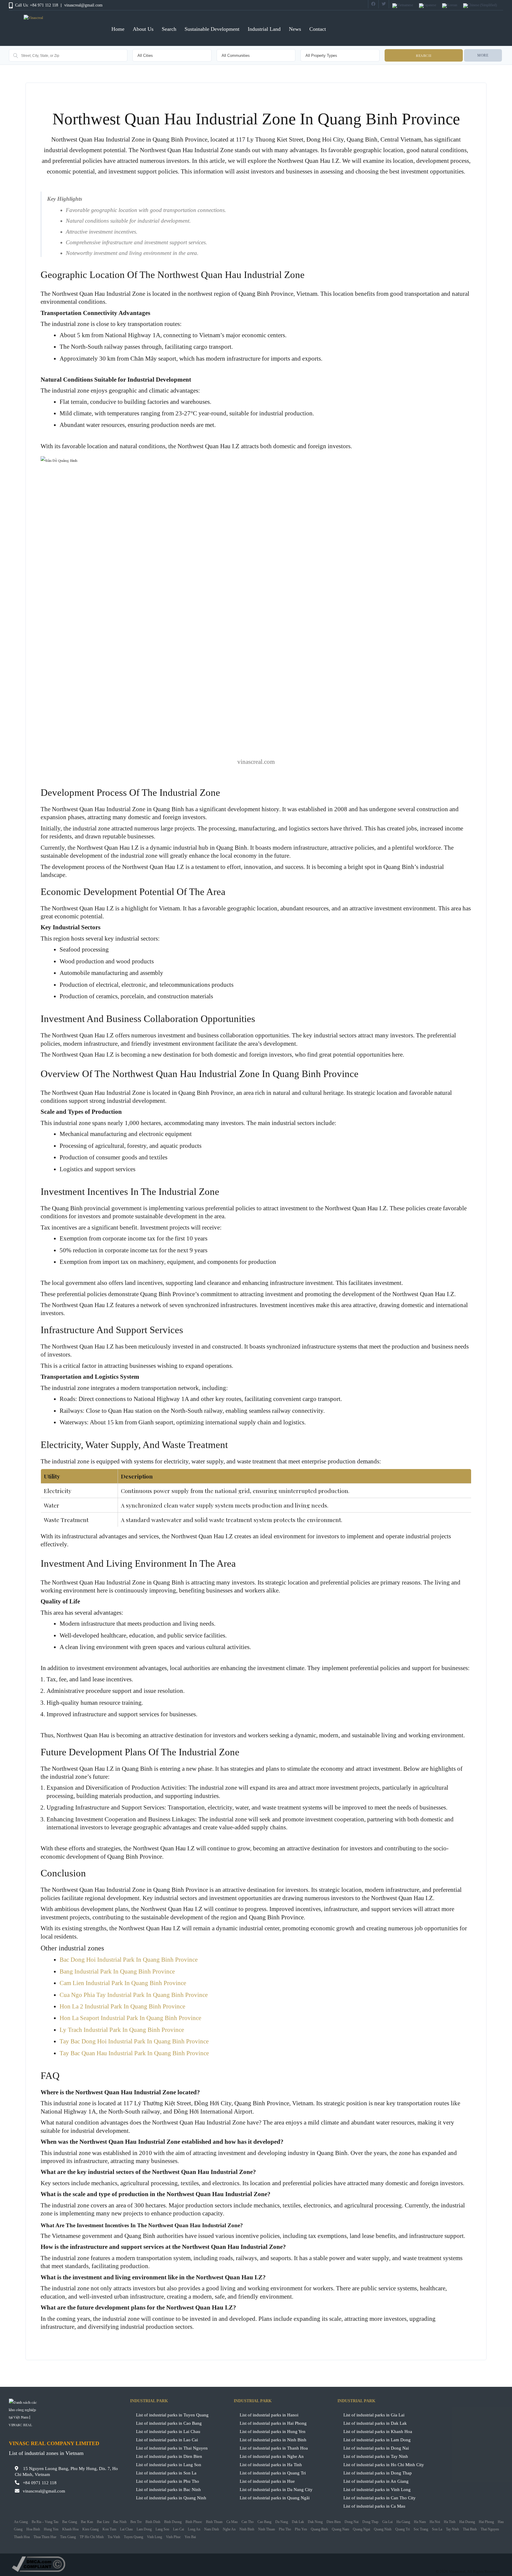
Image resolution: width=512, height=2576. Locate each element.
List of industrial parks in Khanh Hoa (378, 2431)
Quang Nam (340, 2529)
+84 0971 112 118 (40, 2483)
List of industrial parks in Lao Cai (167, 2440)
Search (169, 29)
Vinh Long (155, 2537)
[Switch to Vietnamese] (403, 6)
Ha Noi (435, 2522)
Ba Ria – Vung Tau (45, 2522)
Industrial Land (264, 29)
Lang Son (162, 2529)
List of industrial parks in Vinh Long (377, 2489)
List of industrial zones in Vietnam (46, 2453)
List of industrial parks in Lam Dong (377, 2440)
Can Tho (248, 2522)
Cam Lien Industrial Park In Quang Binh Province (123, 1983)
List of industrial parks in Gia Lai (374, 2415)
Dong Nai (352, 2522)
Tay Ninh (452, 2529)
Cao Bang (264, 2522)
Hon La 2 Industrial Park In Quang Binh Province (122, 2006)
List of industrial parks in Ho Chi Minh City (384, 2465)
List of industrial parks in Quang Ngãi (275, 2498)
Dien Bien (334, 2522)
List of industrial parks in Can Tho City (380, 2498)
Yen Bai (190, 2537)
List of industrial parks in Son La (166, 2473)
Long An (194, 2529)
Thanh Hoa (22, 2537)
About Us (143, 29)
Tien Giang (68, 2537)
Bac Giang (70, 2522)
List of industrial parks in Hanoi (269, 2415)
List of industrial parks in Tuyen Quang (172, 2415)
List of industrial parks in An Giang (376, 2481)
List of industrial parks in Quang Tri (273, 2473)
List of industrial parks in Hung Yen (273, 2431)
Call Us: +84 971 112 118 (37, 5)
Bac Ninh (120, 2522)
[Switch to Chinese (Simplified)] (480, 6)
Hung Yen (51, 2529)
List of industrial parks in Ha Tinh (271, 2465)
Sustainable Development (212, 29)
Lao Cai (179, 2529)
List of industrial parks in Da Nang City (276, 2489)
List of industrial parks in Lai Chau (168, 2431)
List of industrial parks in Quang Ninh (171, 2498)
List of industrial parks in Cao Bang (169, 2423)
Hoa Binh (33, 2529)
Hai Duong (467, 2522)
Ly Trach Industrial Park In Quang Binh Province (122, 2030)
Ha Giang (403, 2522)
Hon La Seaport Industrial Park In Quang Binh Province (130, 2018)
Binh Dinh (153, 2522)
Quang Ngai (361, 2529)
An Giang (21, 2522)
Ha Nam (420, 2522)
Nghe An (229, 2529)
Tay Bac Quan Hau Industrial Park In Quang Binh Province (134, 2053)
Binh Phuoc (194, 2522)
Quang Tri (403, 2529)
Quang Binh (319, 2529)
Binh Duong (173, 2522)
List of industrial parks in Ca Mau (374, 2506)
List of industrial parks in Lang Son (169, 2465)
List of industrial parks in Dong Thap (378, 2473)
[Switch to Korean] (450, 6)
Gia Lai (387, 2522)
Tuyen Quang (133, 2537)
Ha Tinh (450, 2522)
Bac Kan (87, 2522)
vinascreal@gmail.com (83, 5)
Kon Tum (109, 2529)
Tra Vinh (114, 2537)
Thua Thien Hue (45, 2537)
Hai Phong (486, 2522)
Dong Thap (370, 2522)
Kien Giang (91, 2529)
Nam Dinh (212, 2529)
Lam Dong (144, 2529)
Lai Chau (126, 2529)
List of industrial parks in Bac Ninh (168, 2489)
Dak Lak (298, 2522)
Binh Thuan (214, 2522)
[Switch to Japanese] (428, 6)
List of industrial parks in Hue (267, 2481)
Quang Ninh (383, 2529)
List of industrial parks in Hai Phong (273, 2423)
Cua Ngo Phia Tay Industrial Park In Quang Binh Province (134, 1995)
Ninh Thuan (267, 2529)
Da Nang (282, 2522)
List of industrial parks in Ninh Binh (273, 2440)
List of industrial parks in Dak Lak (375, 2423)
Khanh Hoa (70, 2529)
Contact (318, 29)
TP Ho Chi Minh (92, 2537)
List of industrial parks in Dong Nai (376, 2448)
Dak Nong (315, 2522)
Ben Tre (136, 2522)
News (295, 29)
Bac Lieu (103, 2522)
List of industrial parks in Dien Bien (169, 2456)
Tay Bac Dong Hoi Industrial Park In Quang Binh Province (134, 2041)
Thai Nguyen (490, 2529)
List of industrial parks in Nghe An (272, 2456)
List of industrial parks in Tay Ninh (376, 2456)
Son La (437, 2529)
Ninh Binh (247, 2529)
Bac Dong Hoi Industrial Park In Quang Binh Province (129, 1960)
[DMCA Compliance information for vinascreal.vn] (256, 2564)
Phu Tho (285, 2529)
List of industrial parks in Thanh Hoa (274, 2448)
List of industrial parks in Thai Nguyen (172, 2448)
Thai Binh (470, 2529)
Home (118, 29)
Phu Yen (301, 2529)
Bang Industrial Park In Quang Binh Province (117, 1971)
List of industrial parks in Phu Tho (168, 2481)
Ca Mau (232, 2522)
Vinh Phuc (173, 2537)
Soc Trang (421, 2529)
